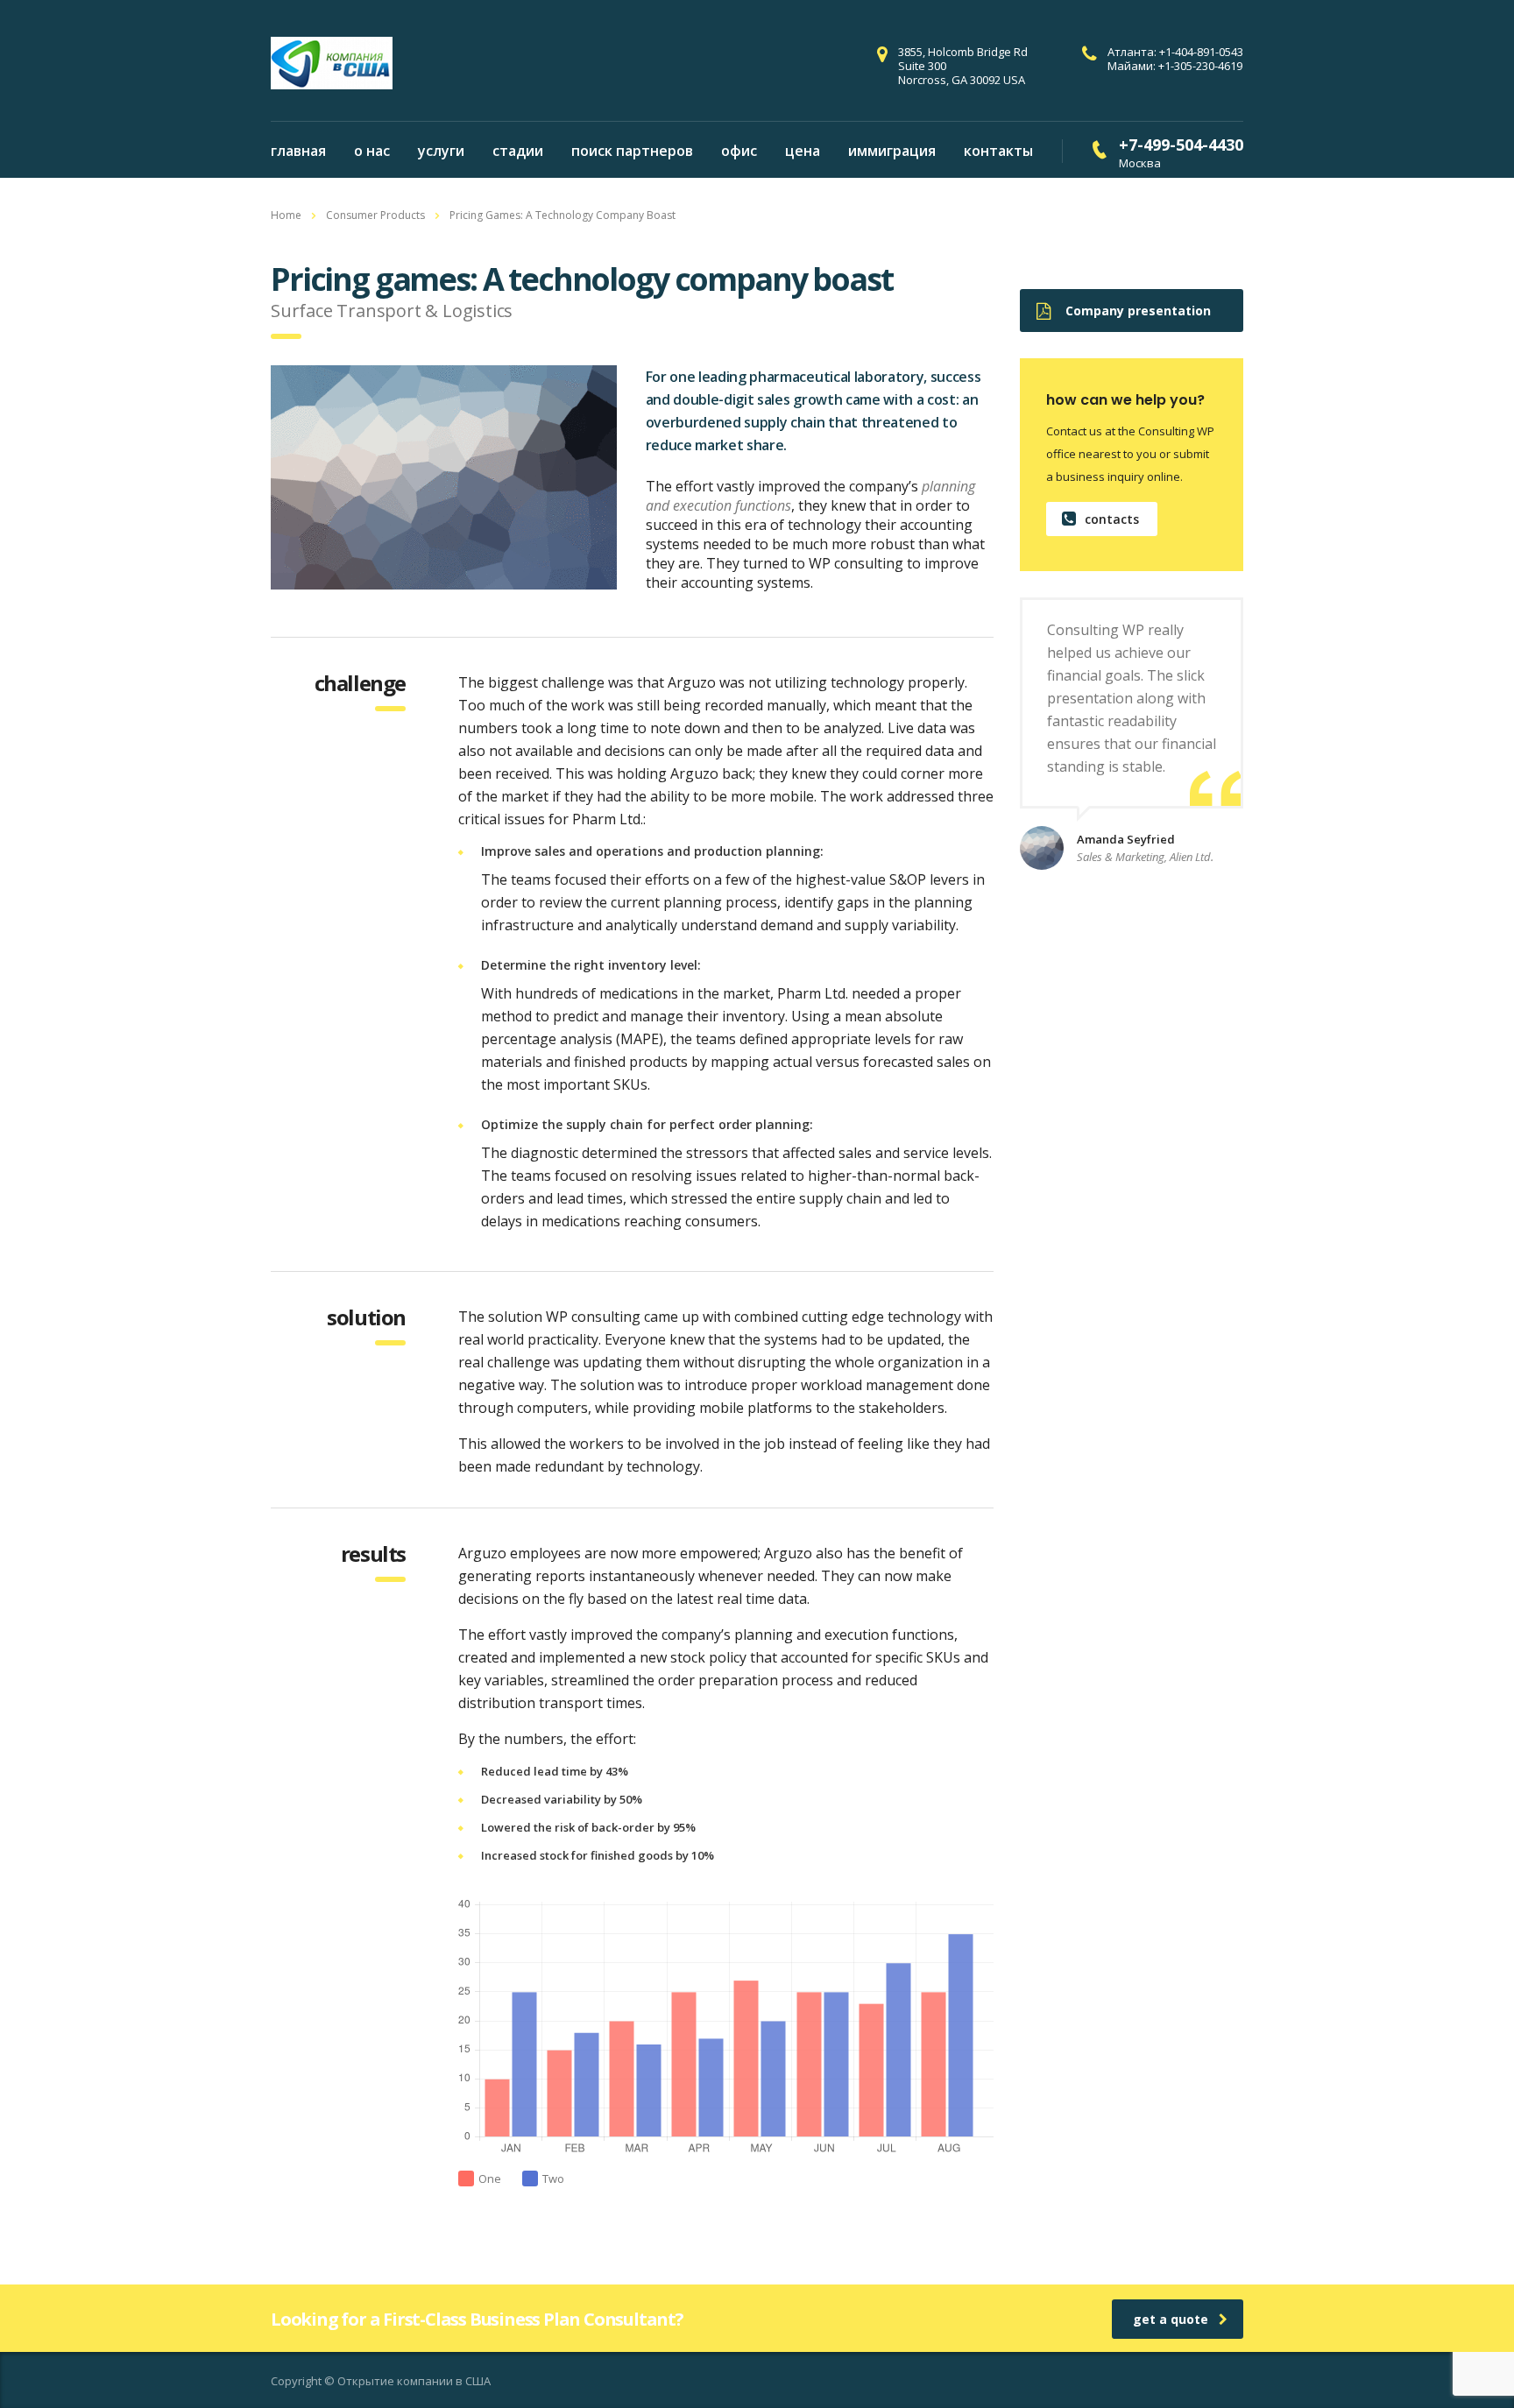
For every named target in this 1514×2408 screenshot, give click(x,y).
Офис (739, 151)
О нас (372, 151)
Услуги (441, 151)
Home (286, 215)
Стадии (518, 151)
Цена (803, 151)
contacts (1112, 519)
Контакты (998, 151)
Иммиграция (892, 151)
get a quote (1171, 2319)
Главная (298, 151)
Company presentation (1138, 311)
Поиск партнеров (632, 151)
